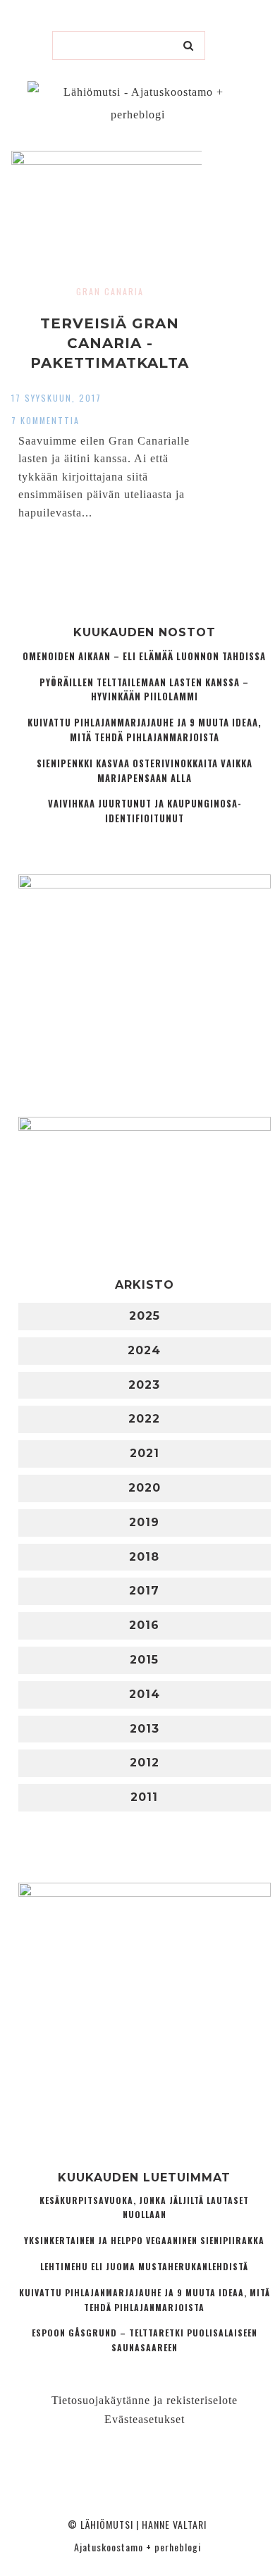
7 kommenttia (45, 420)
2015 (144, 1660)
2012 (145, 1763)
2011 (144, 1797)
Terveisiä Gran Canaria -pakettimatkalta (110, 343)
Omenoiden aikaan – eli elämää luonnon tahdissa (144, 656)
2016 (144, 1625)
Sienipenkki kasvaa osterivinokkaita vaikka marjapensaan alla (145, 771)
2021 (145, 1453)
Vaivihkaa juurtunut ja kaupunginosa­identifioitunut (145, 811)
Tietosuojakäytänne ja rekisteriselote (145, 2400)
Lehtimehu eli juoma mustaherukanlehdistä (144, 2266)
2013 (145, 1729)
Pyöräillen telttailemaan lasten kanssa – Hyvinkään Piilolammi (144, 690)
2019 (144, 1522)
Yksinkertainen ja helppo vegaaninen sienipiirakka (144, 2240)
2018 (144, 1557)
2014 (145, 1694)
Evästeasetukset (145, 2419)
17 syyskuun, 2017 (56, 398)
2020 (145, 1488)
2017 (144, 1591)
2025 (145, 1316)
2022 (144, 1419)
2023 (144, 1385)
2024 (144, 1350)
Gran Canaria (110, 291)
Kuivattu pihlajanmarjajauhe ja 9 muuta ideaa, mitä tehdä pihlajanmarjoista (145, 730)
